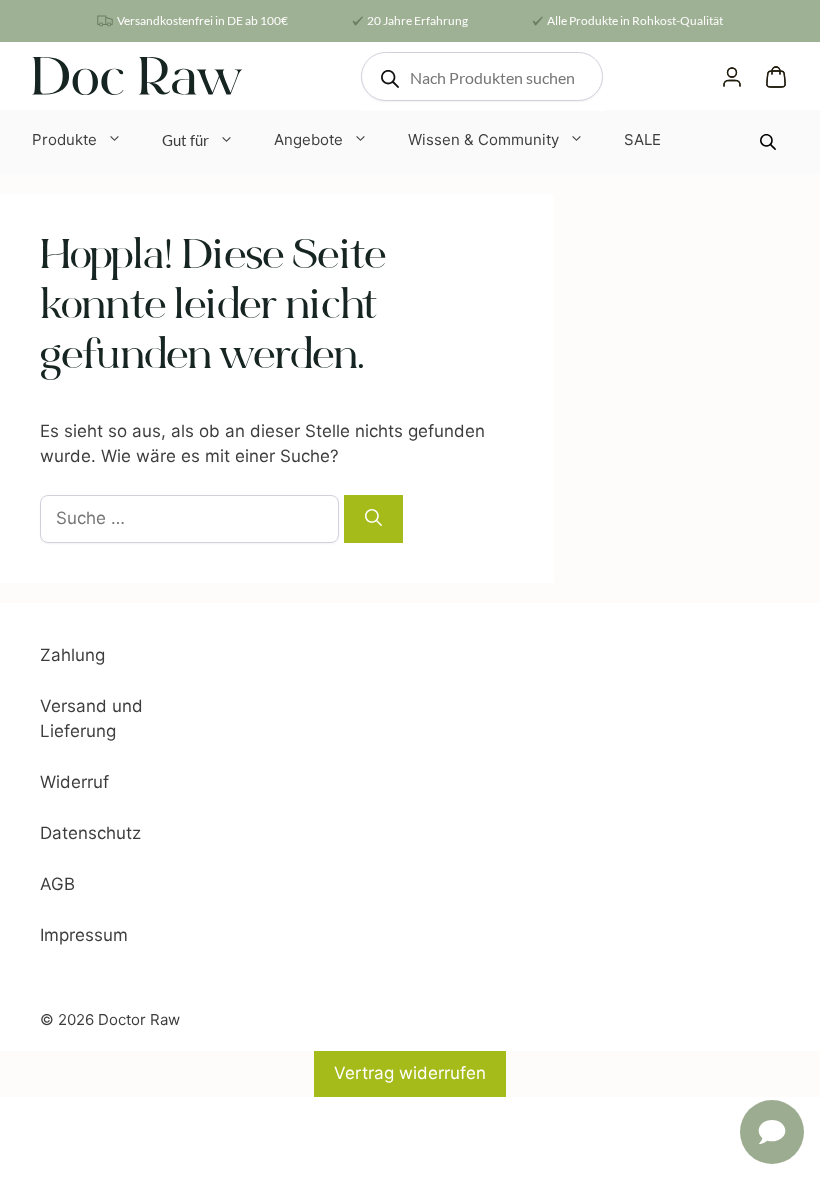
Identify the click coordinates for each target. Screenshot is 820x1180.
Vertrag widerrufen (410, 1073)
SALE (642, 139)
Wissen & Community (483, 139)
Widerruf (74, 782)
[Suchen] (373, 519)
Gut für (185, 140)
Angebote (308, 139)
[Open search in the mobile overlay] (482, 76)
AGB (57, 884)
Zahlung (72, 655)
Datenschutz (90, 833)
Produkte (64, 139)
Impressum (84, 935)
